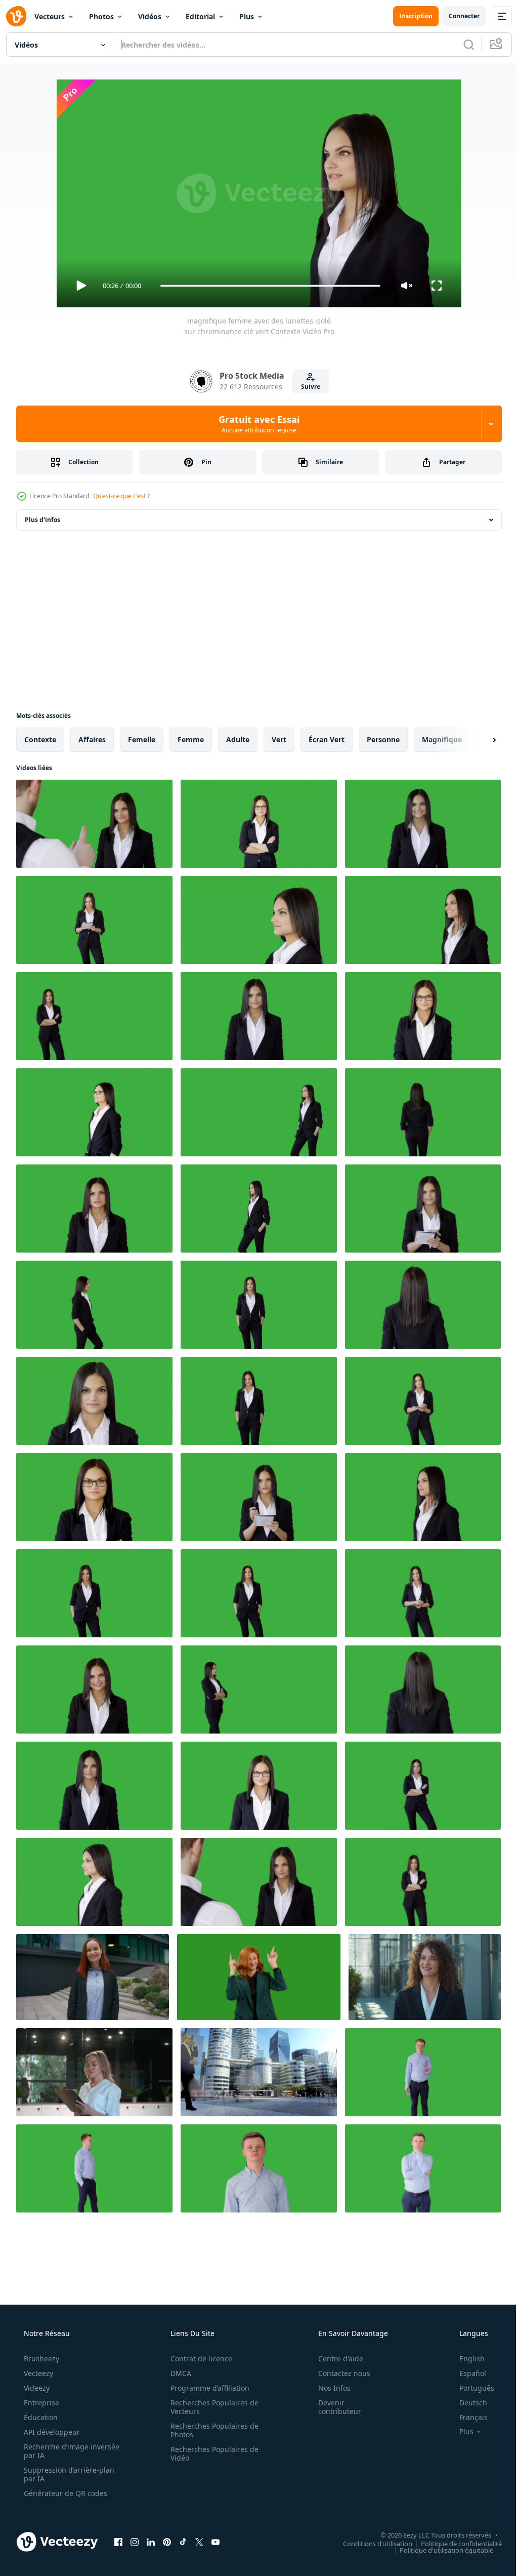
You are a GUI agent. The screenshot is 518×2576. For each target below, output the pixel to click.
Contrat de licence (198, 2359)
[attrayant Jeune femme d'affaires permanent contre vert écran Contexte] (423, 1305)
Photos (101, 16)
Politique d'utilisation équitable (439, 2550)
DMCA (177, 2373)
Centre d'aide (334, 2359)
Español (466, 2373)
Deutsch (467, 2403)
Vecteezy (37, 2373)
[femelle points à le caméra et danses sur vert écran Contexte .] (259, 1977)
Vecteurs (50, 16)
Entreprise (40, 2403)
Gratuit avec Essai (255, 424)
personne (383, 739)
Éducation (40, 2417)
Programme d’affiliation (206, 2388)
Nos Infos (328, 2388)
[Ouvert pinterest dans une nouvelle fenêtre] (167, 2542)
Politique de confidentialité (454, 2543)
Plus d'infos (42, 520)
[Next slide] (478, 740)
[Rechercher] (461, 45)
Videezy (36, 2388)
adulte (238, 739)
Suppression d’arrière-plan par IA (68, 2474)
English (465, 2359)
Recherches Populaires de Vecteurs (211, 2407)
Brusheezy (40, 2359)
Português (470, 2388)
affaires (92, 739)
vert (279, 739)
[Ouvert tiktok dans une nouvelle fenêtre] (183, 2542)
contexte (40, 739)
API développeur (51, 2432)
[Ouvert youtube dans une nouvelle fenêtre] (215, 2542)
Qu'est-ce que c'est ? (121, 496)
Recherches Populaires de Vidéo (211, 2453)
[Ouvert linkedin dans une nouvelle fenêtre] (151, 2542)
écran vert (327, 739)
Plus (247, 16)
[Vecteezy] (16, 16)
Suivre (307, 387)
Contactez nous (338, 2373)
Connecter (457, 16)
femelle (142, 739)
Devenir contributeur (333, 2407)
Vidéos (150, 16)
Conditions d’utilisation (370, 2543)
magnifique (442, 739)
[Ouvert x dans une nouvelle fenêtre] (199, 2542)
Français (467, 2417)
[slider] (267, 286)
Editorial (200, 16)
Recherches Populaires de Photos (211, 2430)
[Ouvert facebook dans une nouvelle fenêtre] (118, 2542)
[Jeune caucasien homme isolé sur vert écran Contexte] (423, 2072)
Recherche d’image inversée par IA (55, 2451)
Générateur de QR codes (64, 2493)
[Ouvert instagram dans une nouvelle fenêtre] (135, 2542)
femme (191, 739)
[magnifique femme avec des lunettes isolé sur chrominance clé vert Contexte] (94, 824)
